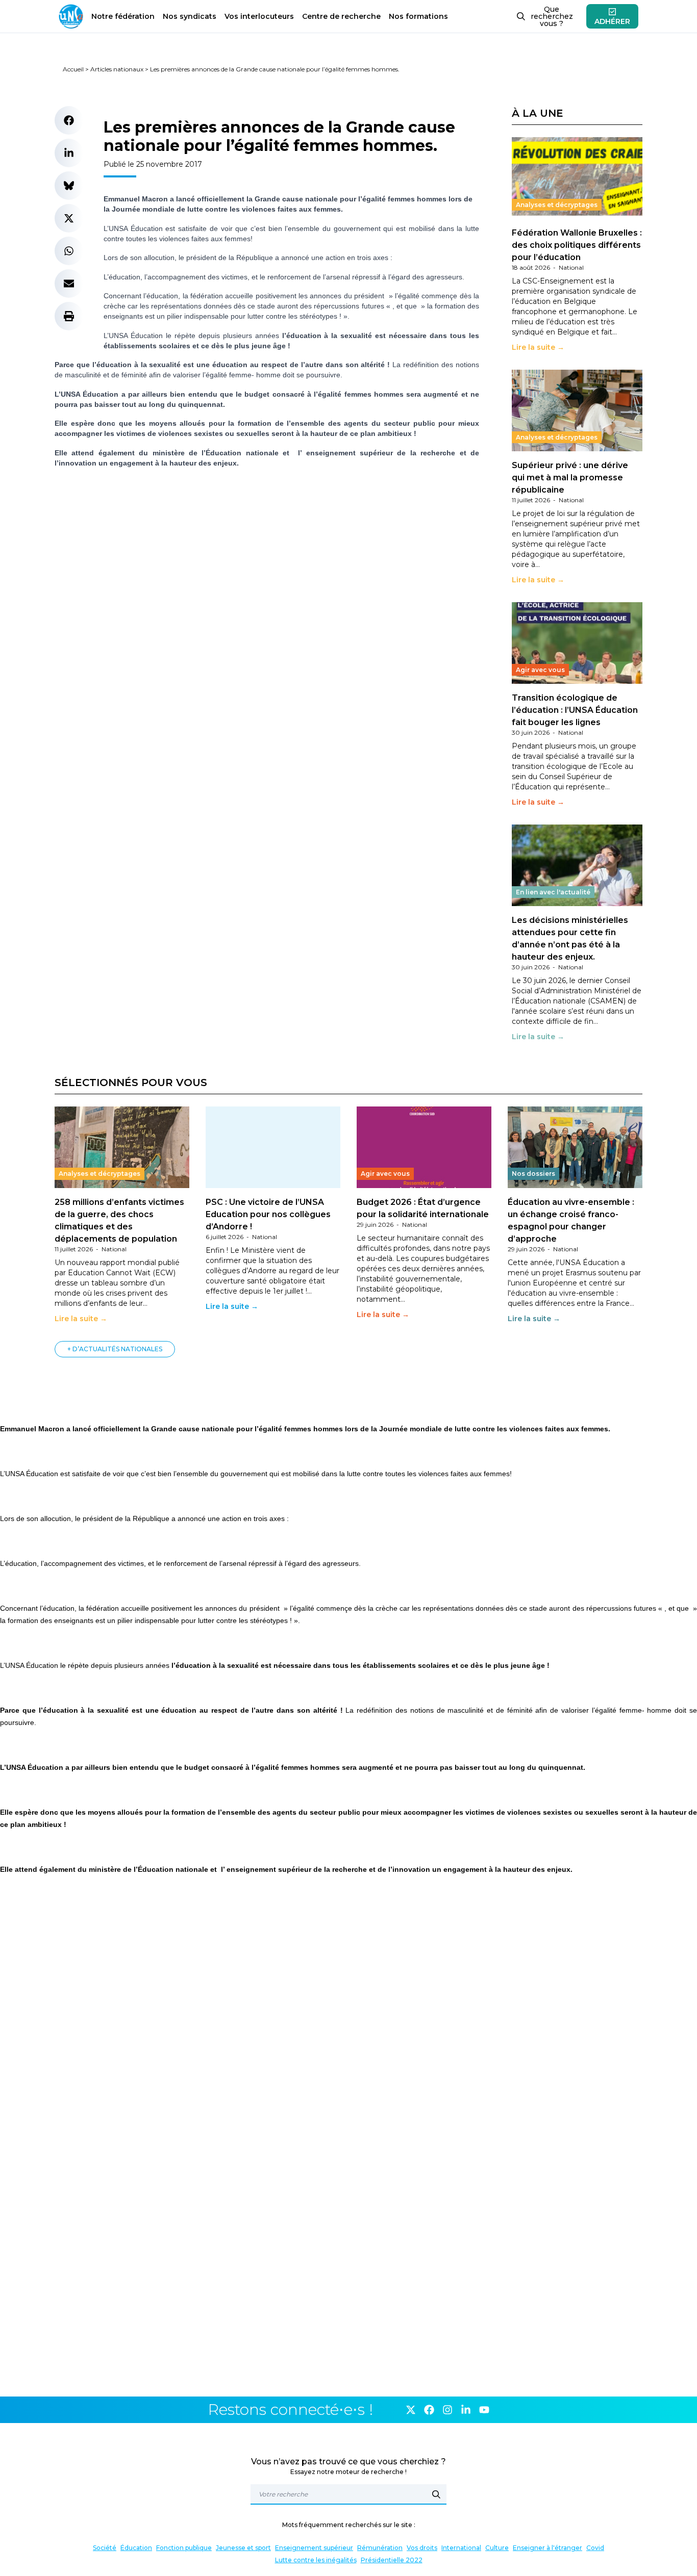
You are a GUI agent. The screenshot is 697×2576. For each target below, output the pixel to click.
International (461, 2548)
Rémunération (380, 2548)
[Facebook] (429, 2410)
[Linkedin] (466, 2410)
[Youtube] (484, 2410)
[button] (69, 120)
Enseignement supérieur (314, 2548)
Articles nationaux (117, 69)
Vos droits (422, 2548)
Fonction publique (184, 2548)
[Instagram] (447, 2410)
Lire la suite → (538, 347)
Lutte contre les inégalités (316, 2560)
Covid (595, 2548)
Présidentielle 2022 (392, 2560)
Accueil (73, 69)
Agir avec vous (540, 670)
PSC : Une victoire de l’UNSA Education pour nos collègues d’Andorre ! (268, 1214)
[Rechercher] (436, 2494)
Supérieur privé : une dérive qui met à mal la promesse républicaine (570, 478)
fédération (123, 16)
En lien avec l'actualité (553, 892)
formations (418, 16)
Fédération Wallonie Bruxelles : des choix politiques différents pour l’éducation (577, 245)
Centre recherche (341, 16)
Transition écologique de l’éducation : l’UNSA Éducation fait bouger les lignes (575, 710)
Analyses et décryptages (557, 205)
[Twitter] (411, 2410)
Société (105, 2548)
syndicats (190, 16)
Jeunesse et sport (243, 2548)
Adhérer (612, 21)
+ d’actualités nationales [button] (115, 1349)
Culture (497, 2548)
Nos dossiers (533, 1174)
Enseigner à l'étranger (547, 2548)
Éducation (136, 2548)
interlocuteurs (259, 16)
